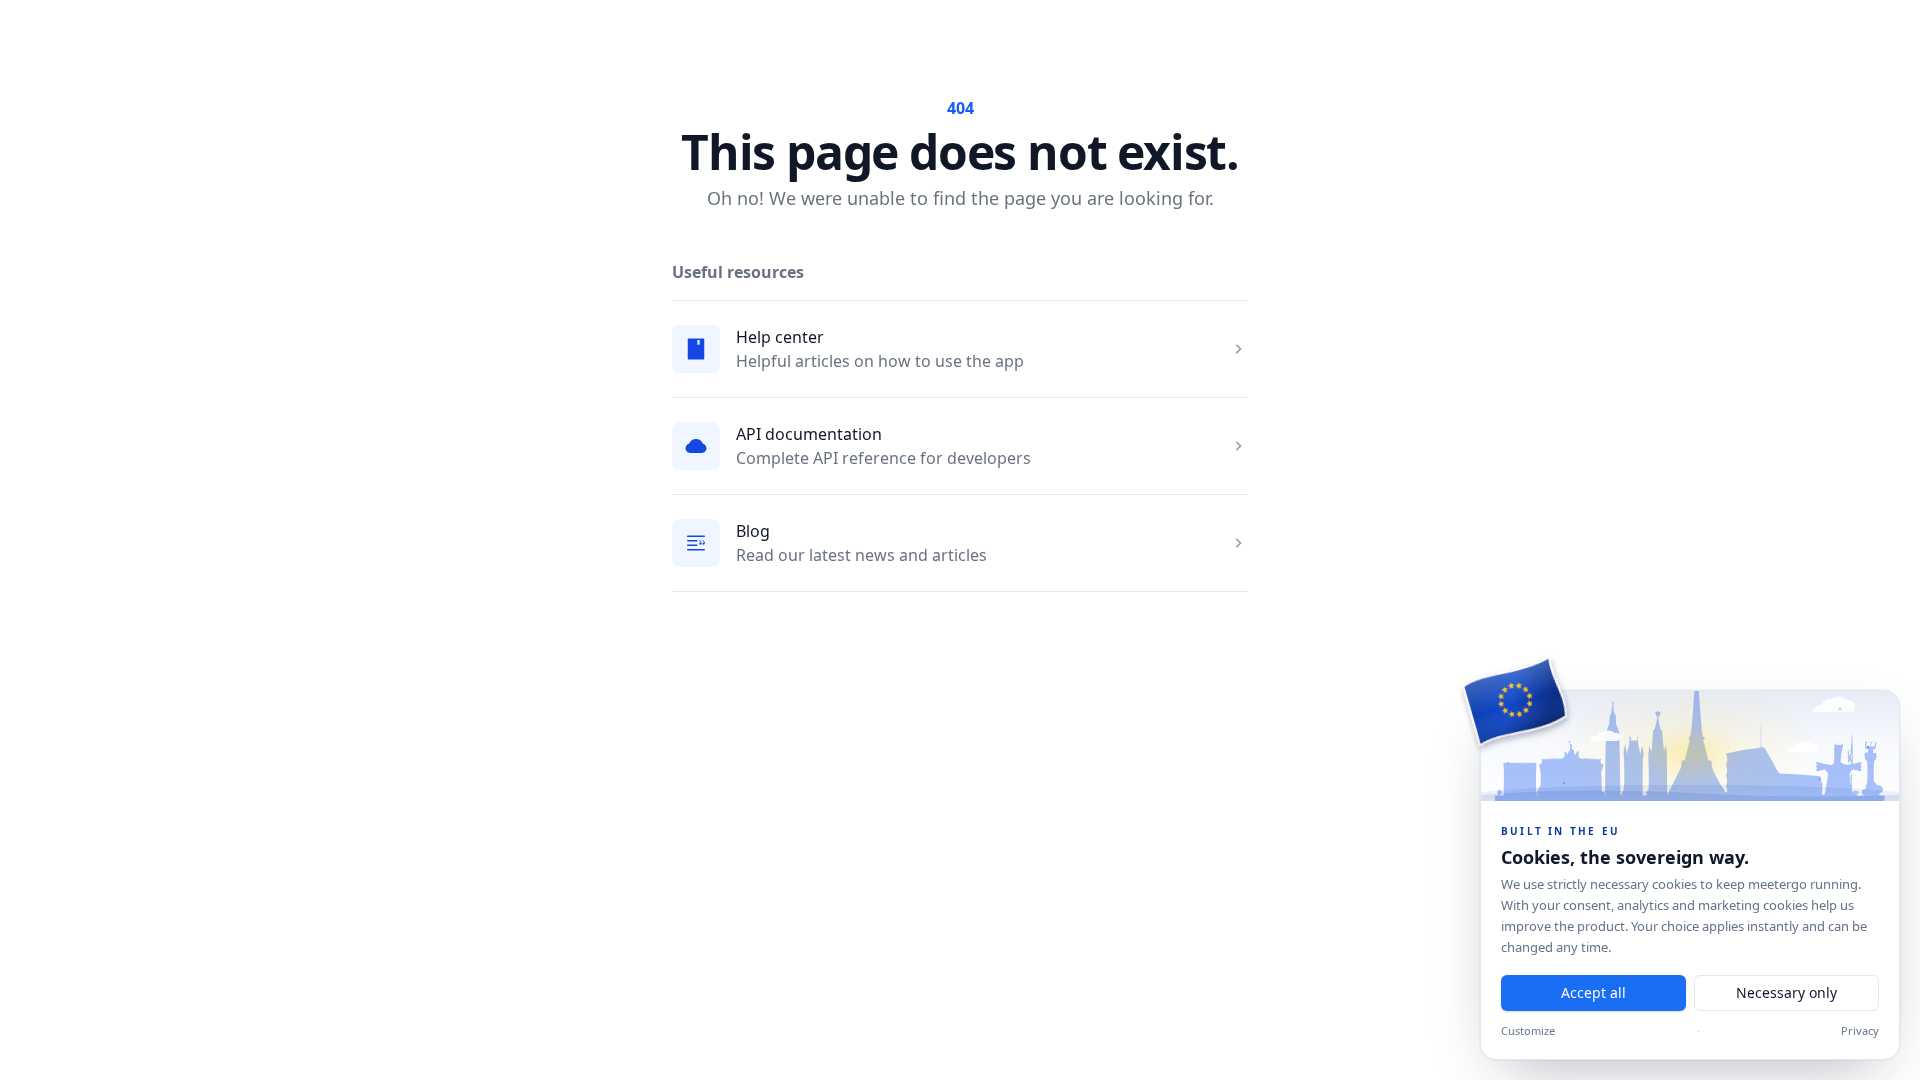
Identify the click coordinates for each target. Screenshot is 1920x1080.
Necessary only (1786, 992)
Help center (780, 337)
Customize (1528, 1030)
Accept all (1593, 992)
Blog (753, 531)
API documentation (809, 434)
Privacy (1860, 1030)
